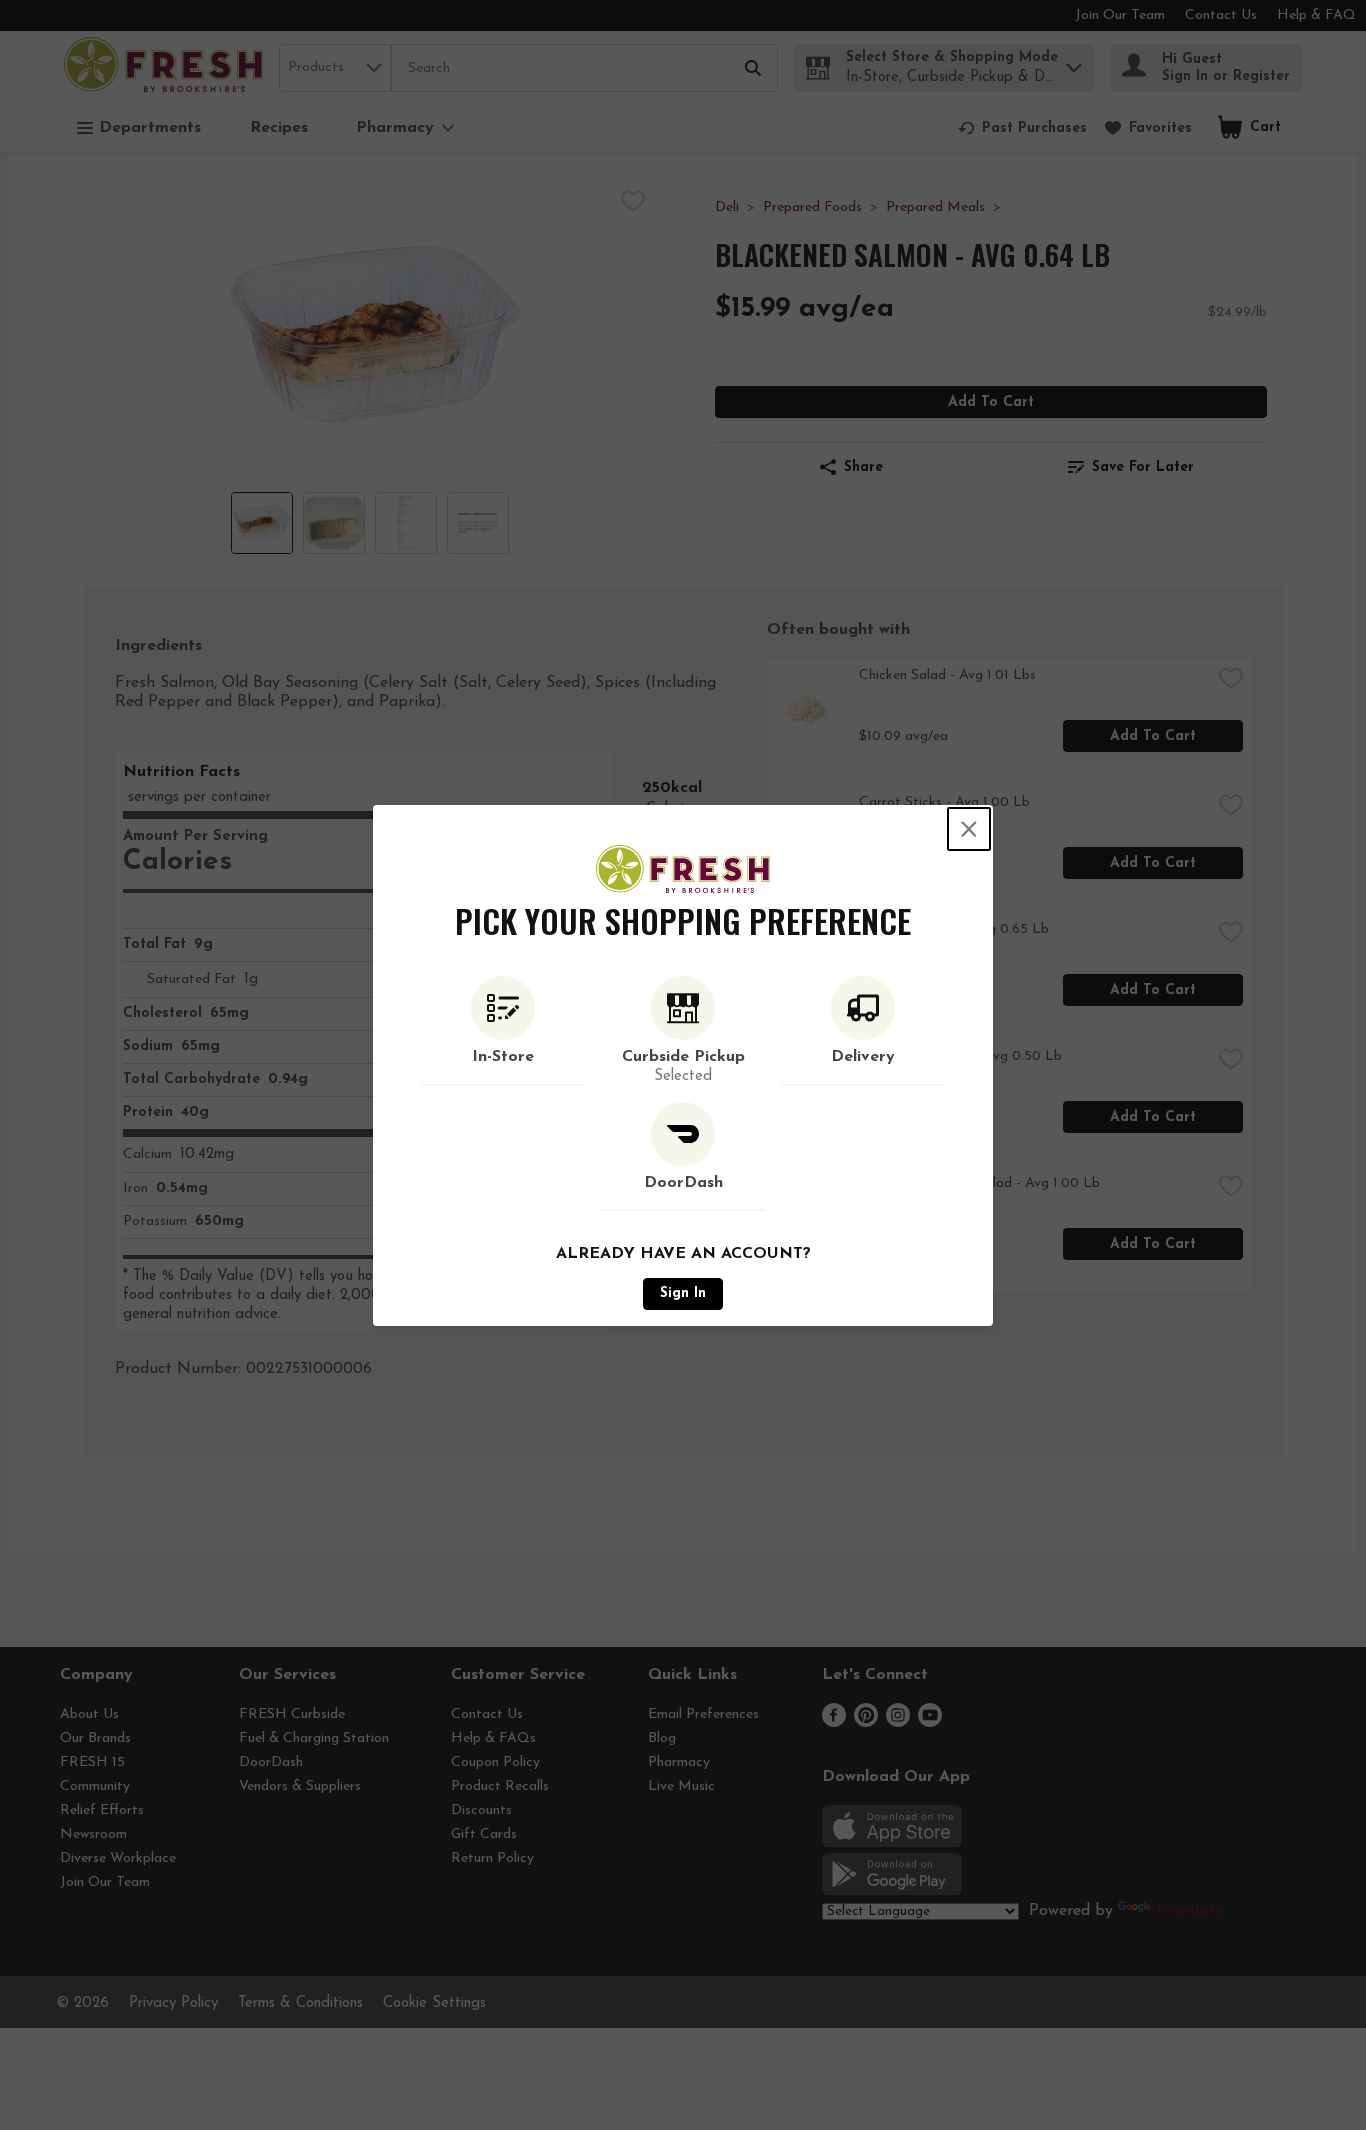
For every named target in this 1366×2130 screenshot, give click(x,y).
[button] (503, 1031)
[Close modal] (969, 829)
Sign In (683, 1293)
